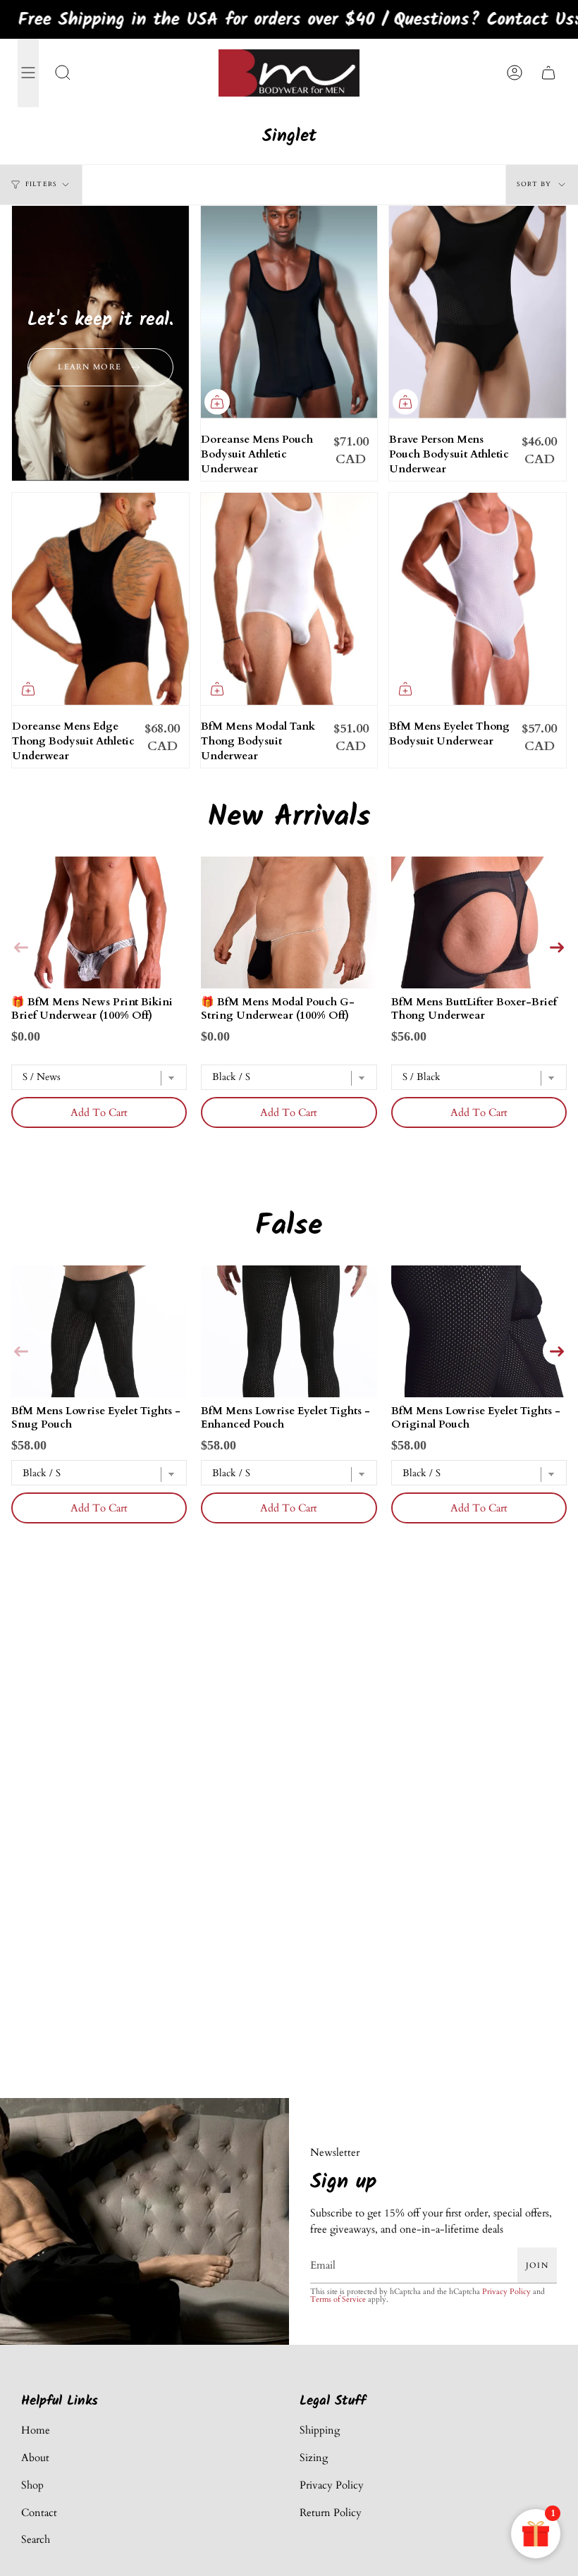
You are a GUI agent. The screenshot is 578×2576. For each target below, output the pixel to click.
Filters (41, 184)
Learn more (90, 367)
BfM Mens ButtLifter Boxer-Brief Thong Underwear (474, 1008)
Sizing (314, 2458)
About (35, 2458)
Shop (32, 2485)
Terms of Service (338, 2299)
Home (36, 2430)
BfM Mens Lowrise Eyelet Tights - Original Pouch (476, 1417)
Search (36, 2539)
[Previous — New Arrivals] (21, 946)
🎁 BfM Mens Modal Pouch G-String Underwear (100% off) (278, 1008)
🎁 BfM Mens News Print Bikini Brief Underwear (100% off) (92, 1008)
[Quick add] (217, 402)
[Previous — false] (21, 1351)
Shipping (320, 2430)
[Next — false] (557, 1351)
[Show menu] (28, 73)
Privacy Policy (506, 2291)
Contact (39, 2513)
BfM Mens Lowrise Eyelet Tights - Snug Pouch (96, 1417)
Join (537, 2265)
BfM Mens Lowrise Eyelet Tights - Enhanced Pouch (285, 1417)
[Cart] (548, 73)
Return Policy (331, 2513)
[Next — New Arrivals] (557, 946)
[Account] (515, 73)
